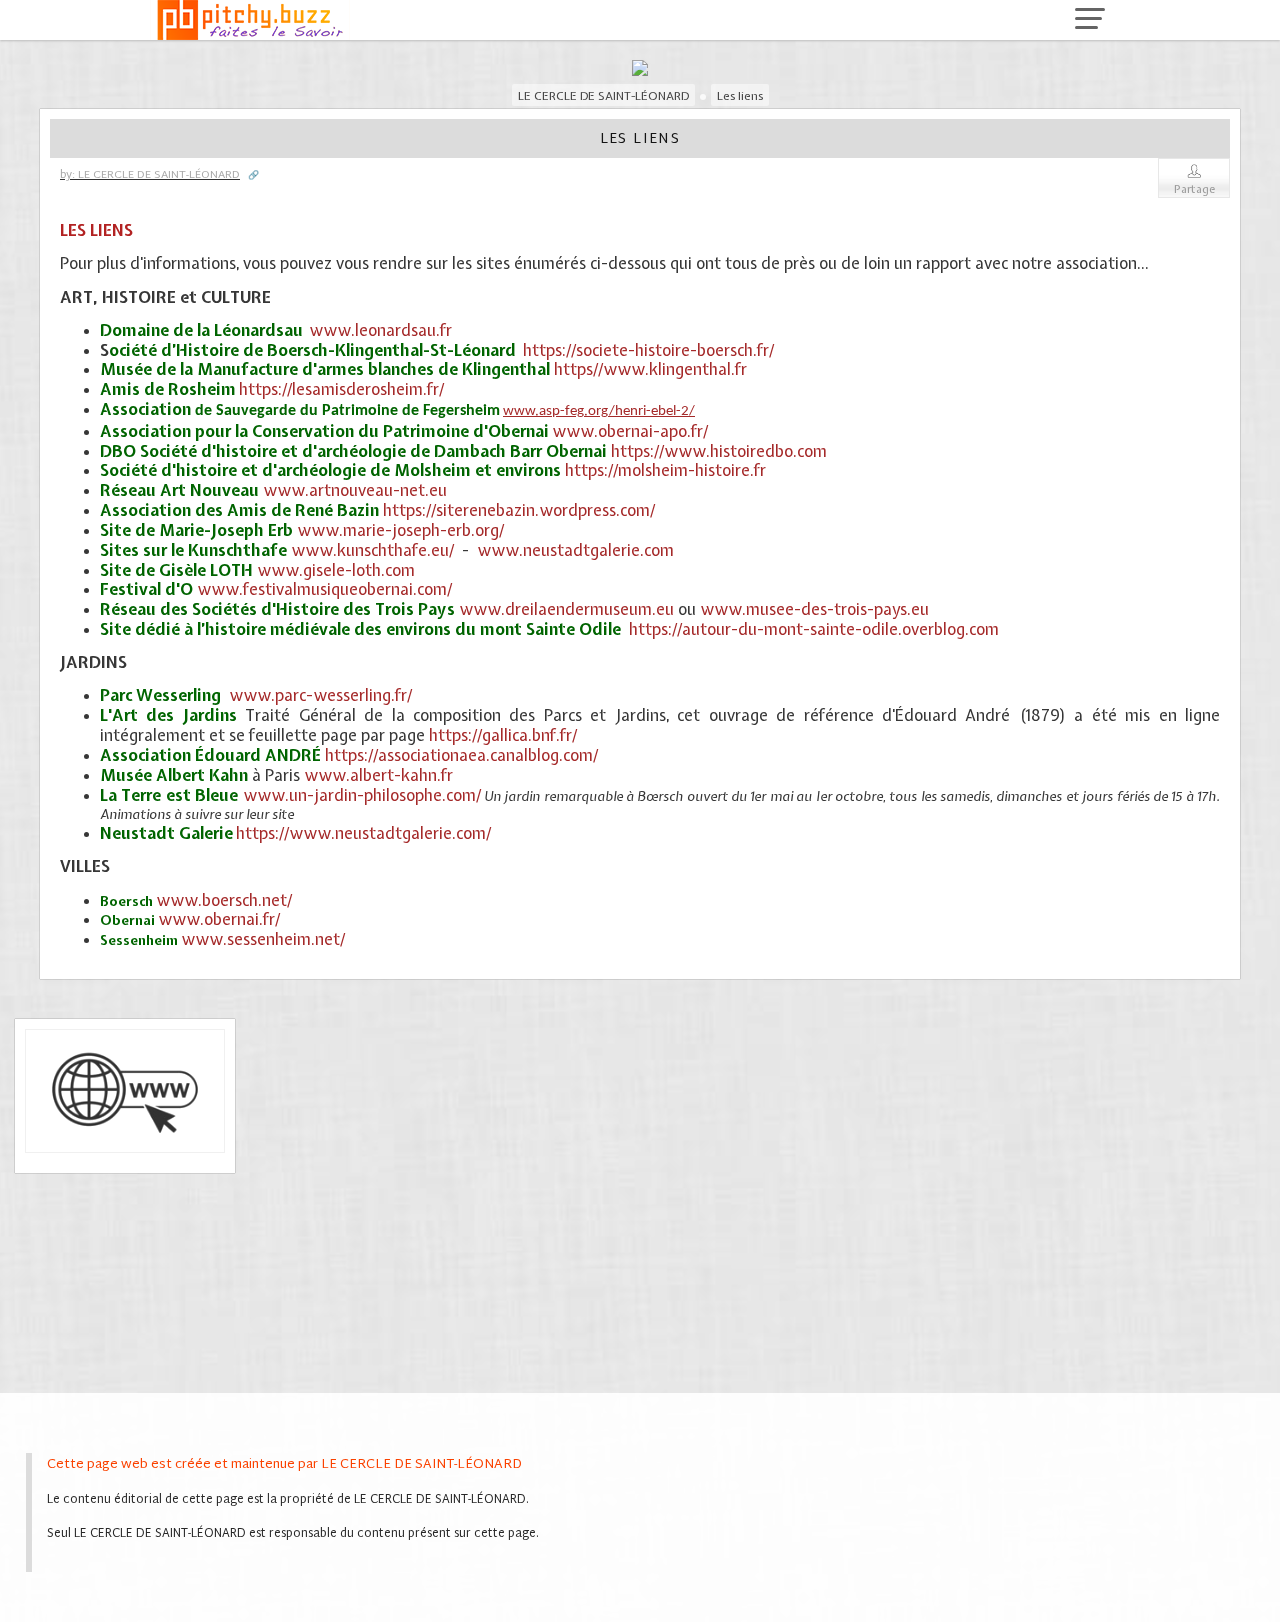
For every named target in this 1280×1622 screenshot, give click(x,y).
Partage (1194, 188)
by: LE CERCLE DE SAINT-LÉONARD (150, 175)
